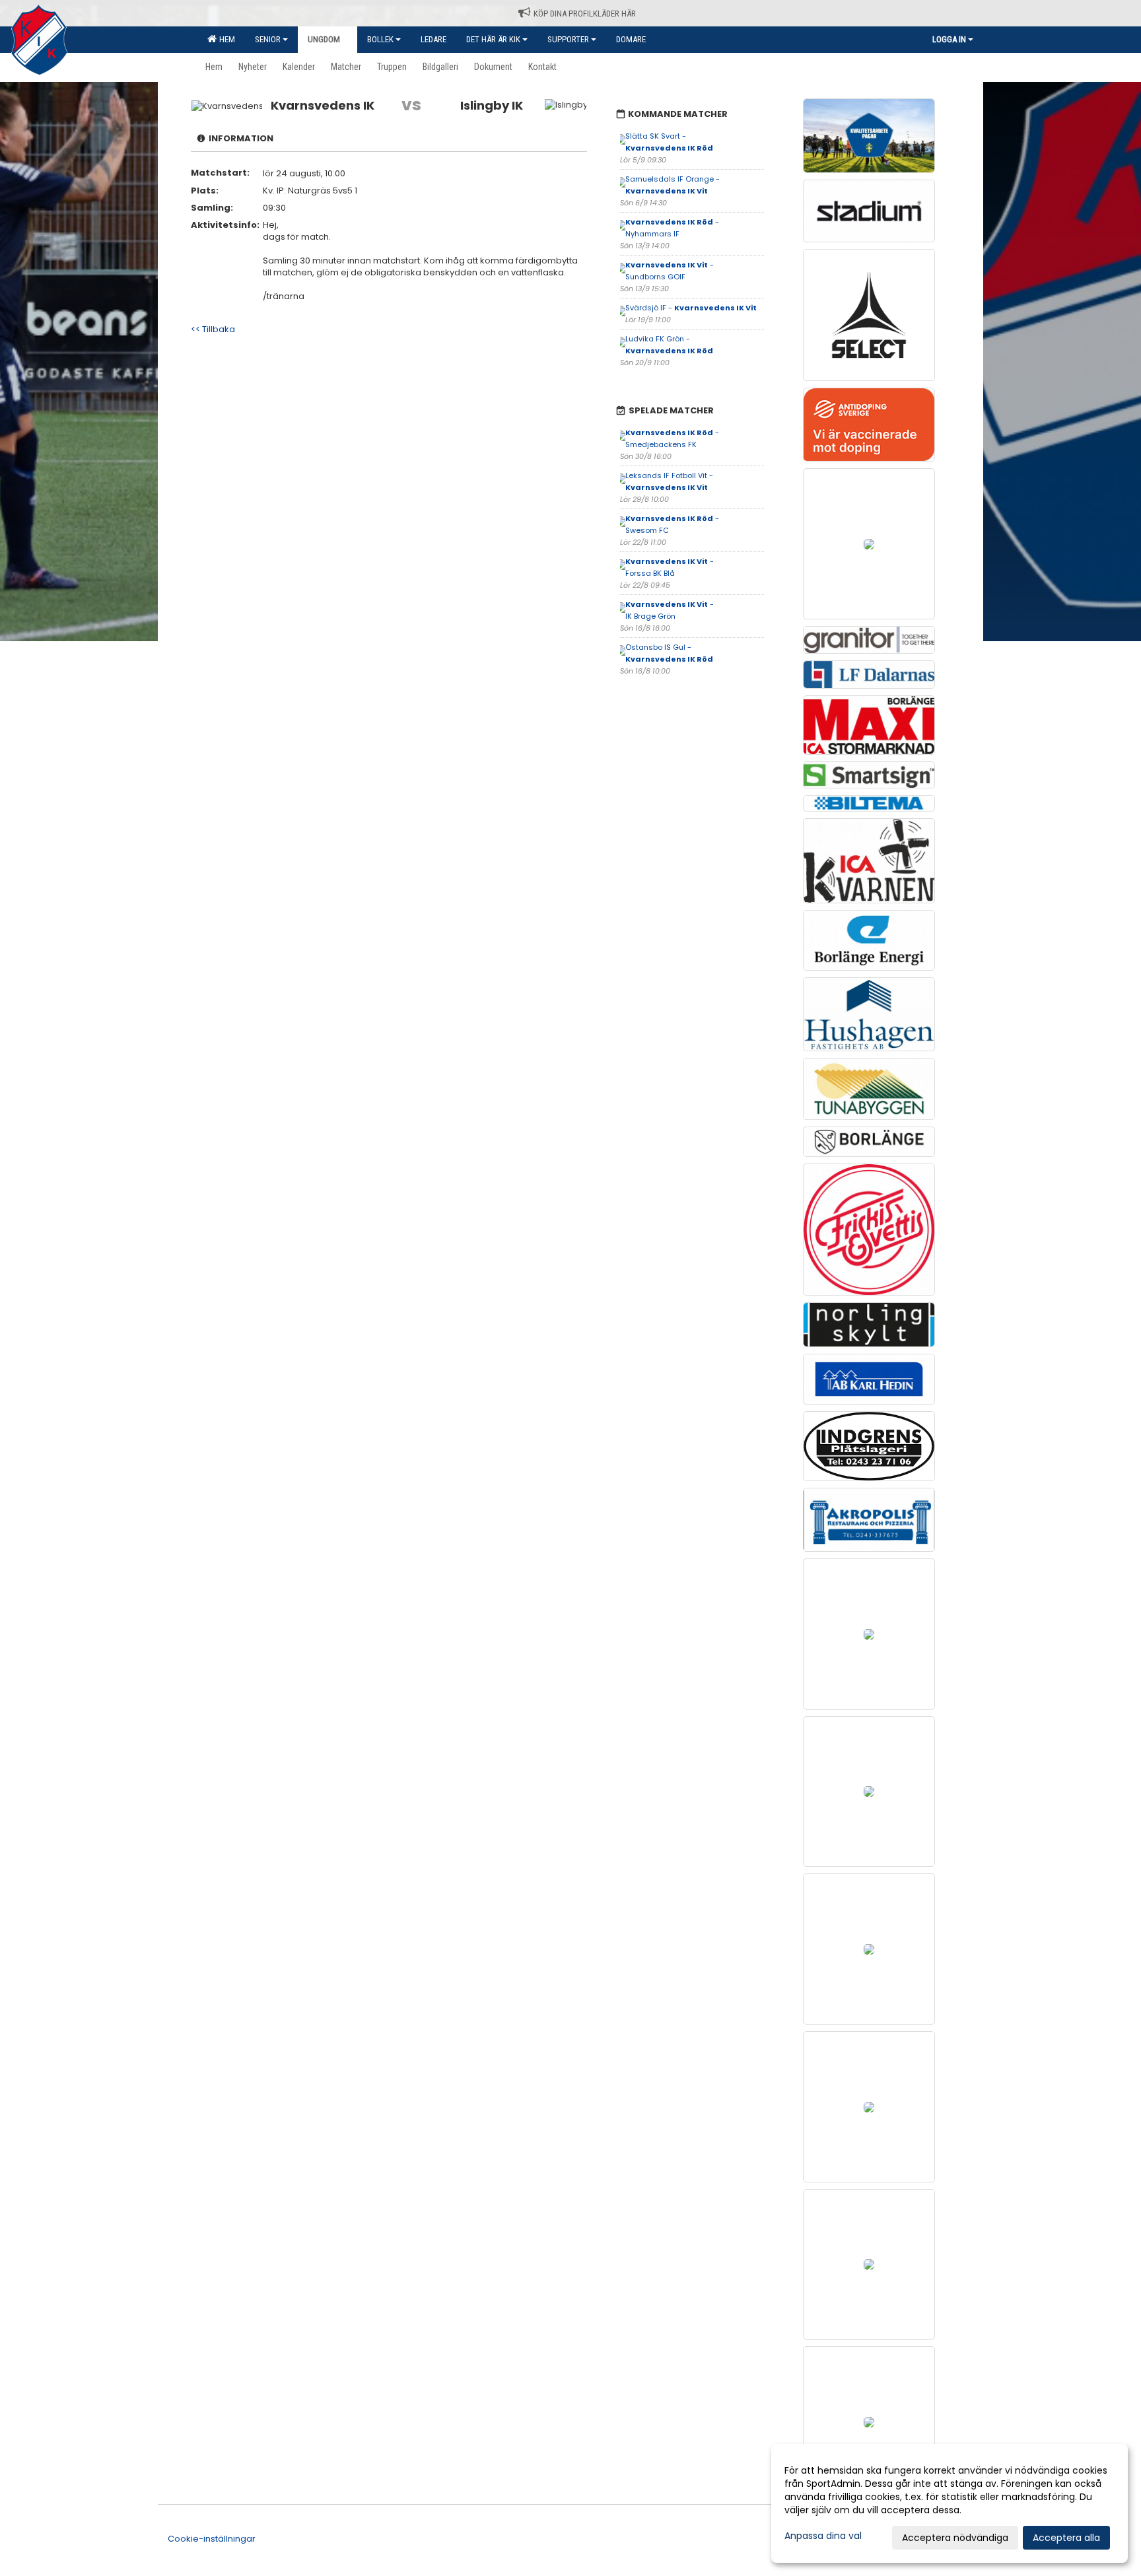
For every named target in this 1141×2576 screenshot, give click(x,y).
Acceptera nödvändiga (955, 2538)
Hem (225, 39)
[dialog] (950, 2503)
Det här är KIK (493, 39)
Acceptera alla (1066, 2538)
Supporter (568, 39)
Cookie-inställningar (212, 2539)
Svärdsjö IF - (691, 308)
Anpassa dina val (823, 2536)
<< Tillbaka (213, 329)
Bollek (380, 39)
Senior (268, 39)
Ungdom (324, 39)
